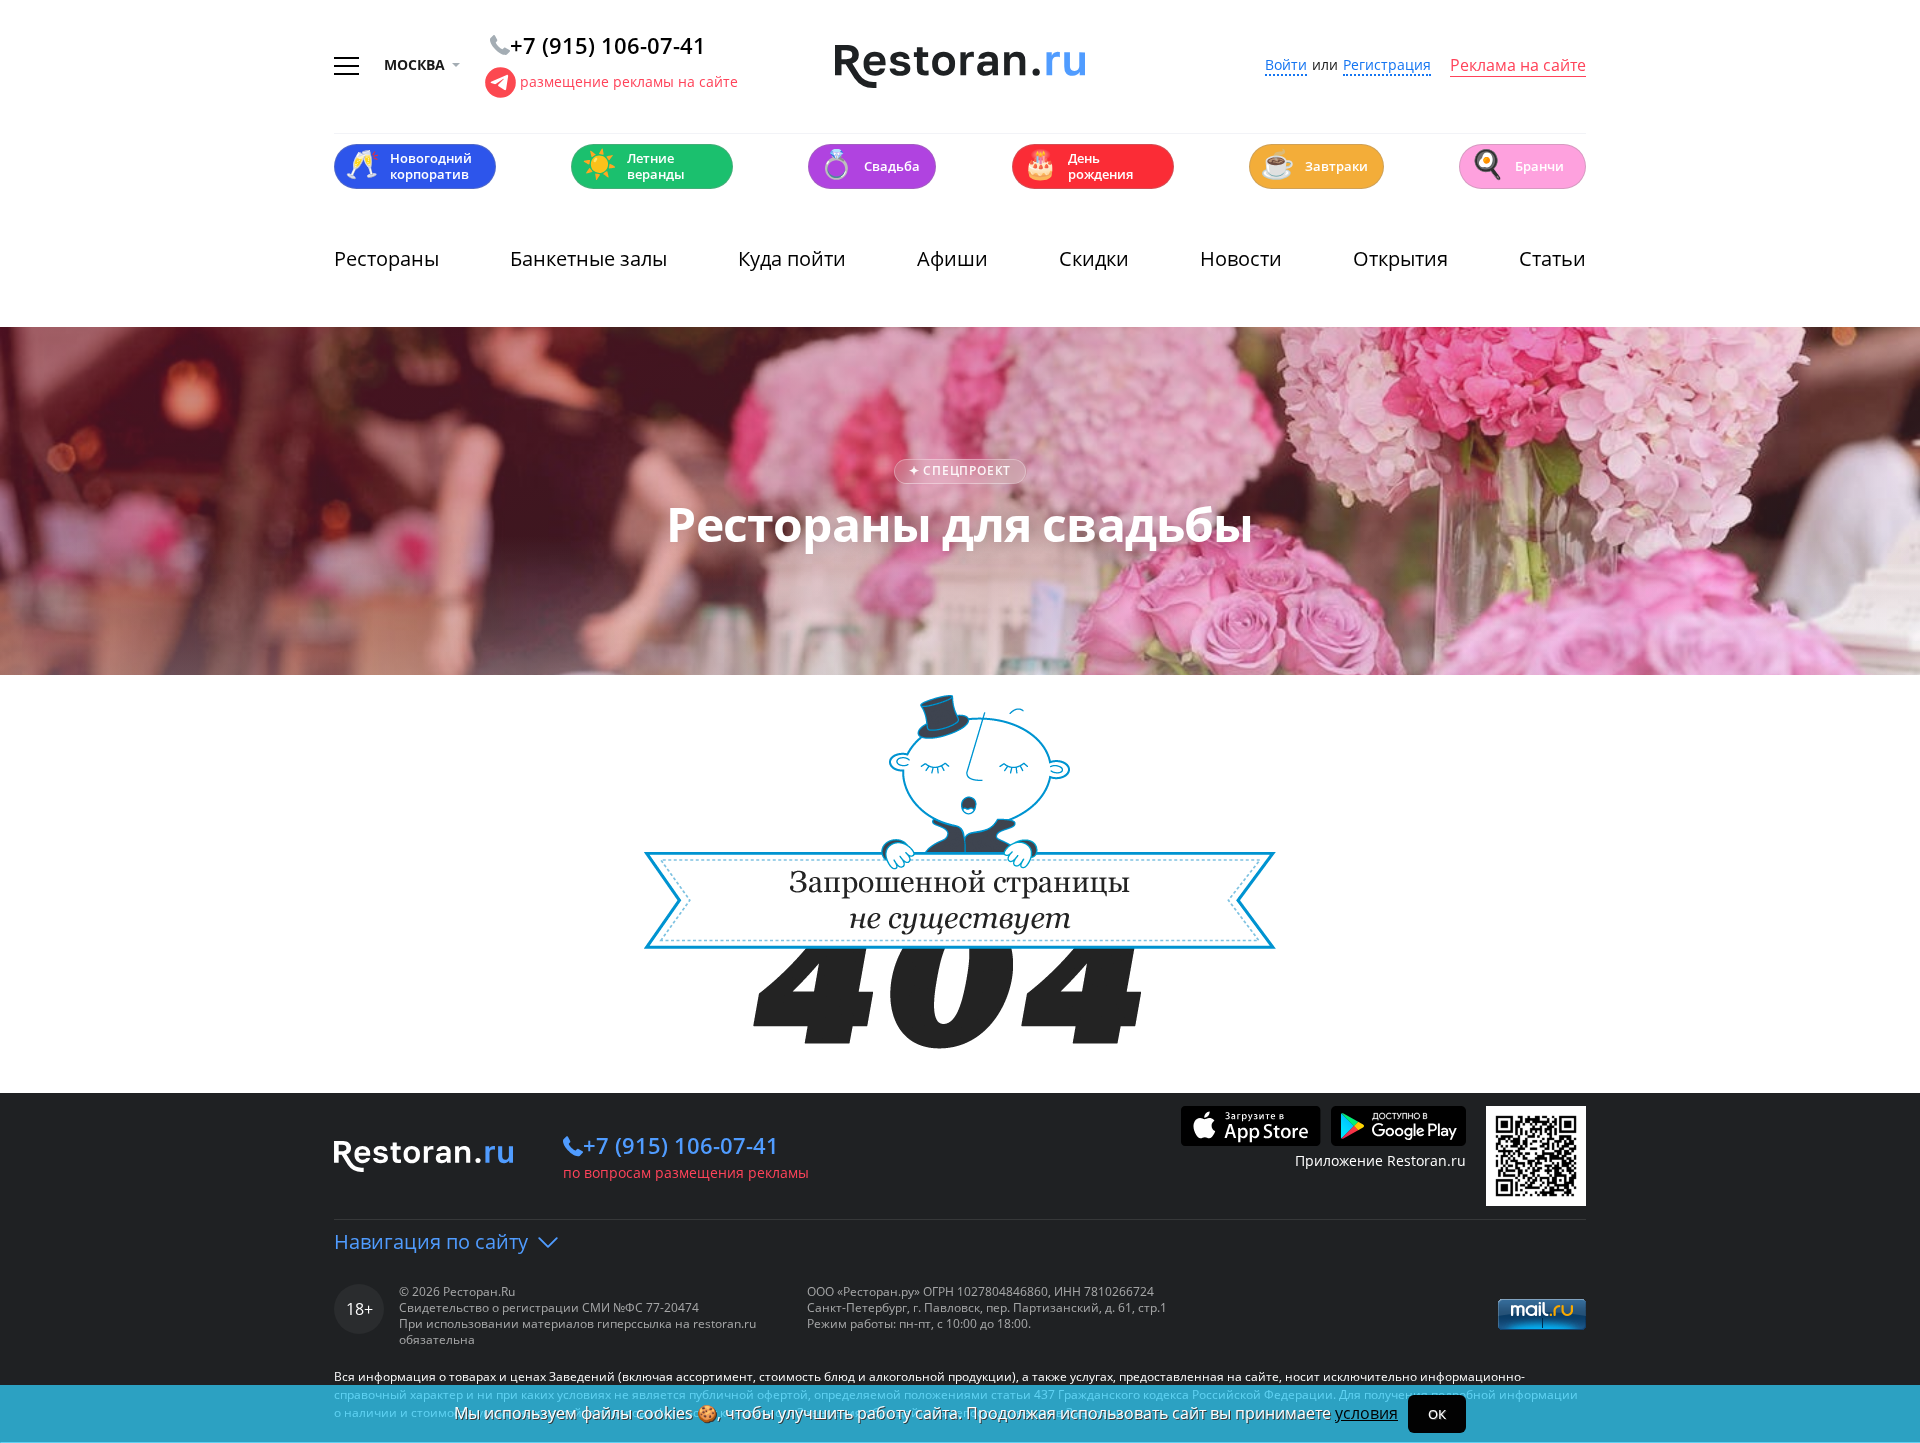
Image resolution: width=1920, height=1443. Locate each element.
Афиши (952, 258)
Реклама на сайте (1518, 66)
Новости (1241, 258)
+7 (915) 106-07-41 (681, 1145)
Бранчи (1517, 164)
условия (1366, 1413)
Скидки (1094, 258)
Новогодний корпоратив (408, 166)
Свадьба (869, 164)
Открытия (1400, 258)
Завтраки (1314, 164)
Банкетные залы (588, 258)
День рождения (1078, 166)
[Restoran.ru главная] (960, 67)
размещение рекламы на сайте (629, 81)
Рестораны (386, 258)
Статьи (1552, 258)
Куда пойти (792, 258)
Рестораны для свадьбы (959, 523)
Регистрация (1387, 65)
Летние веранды (633, 166)
